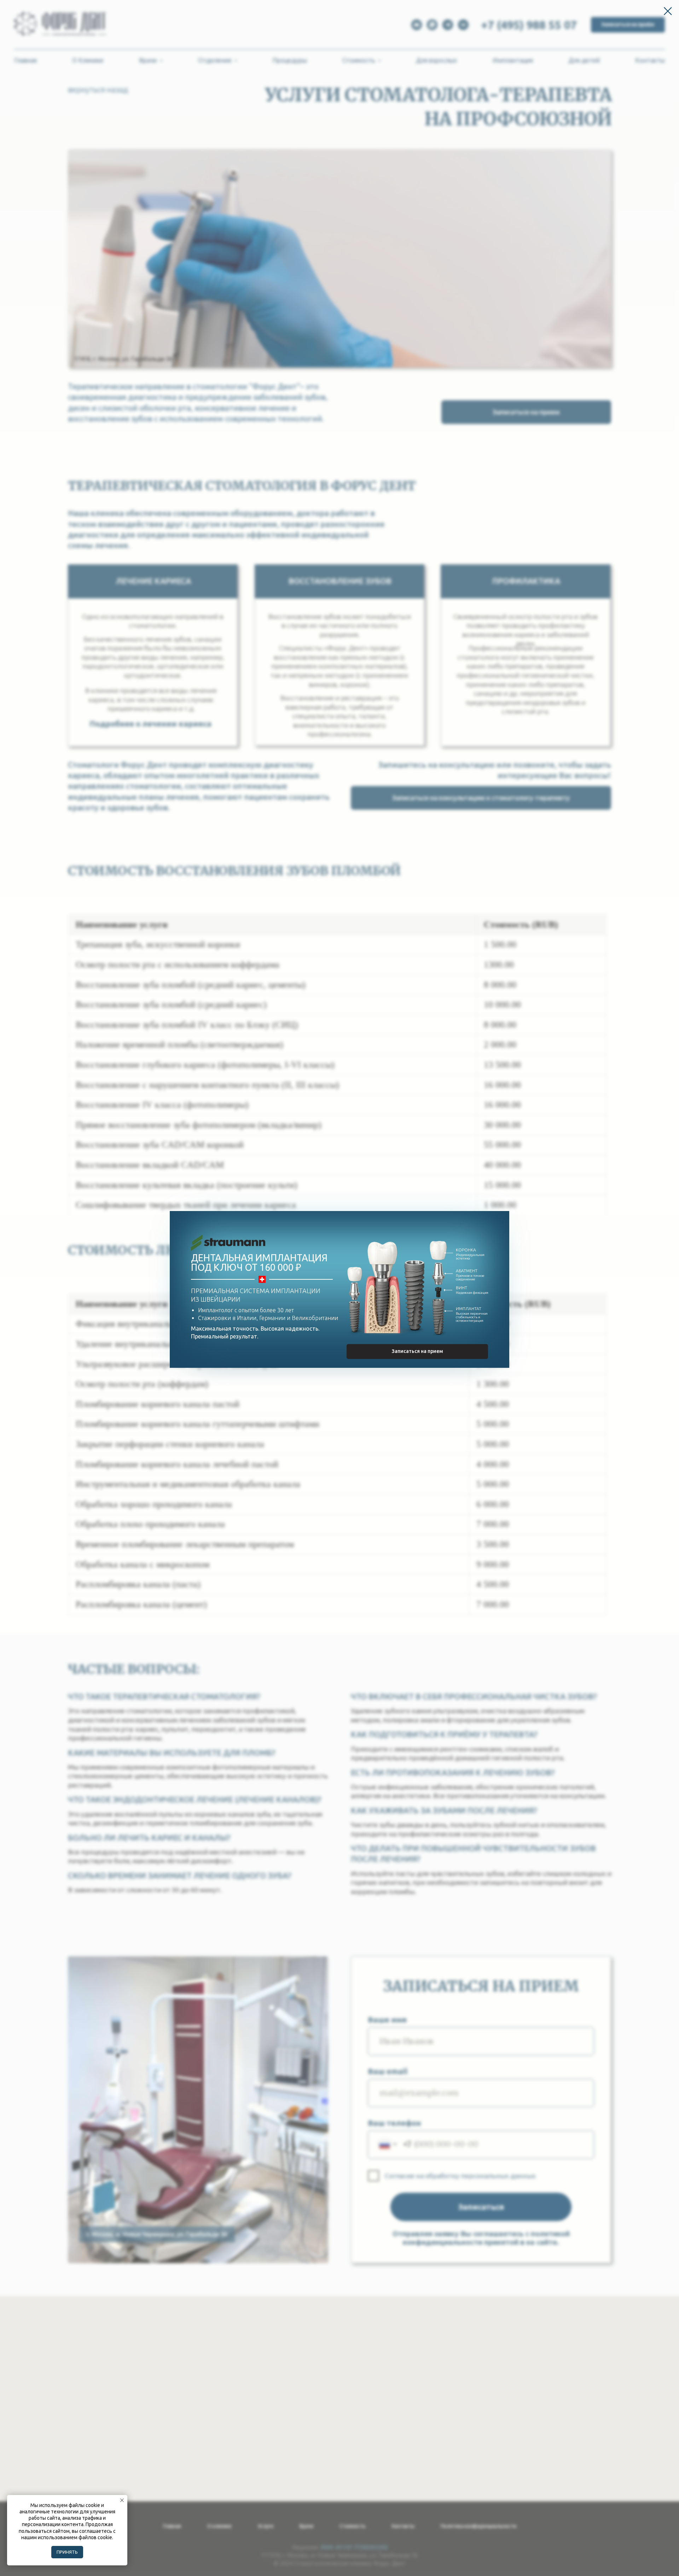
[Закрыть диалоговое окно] (668, 11)
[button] (417, 1352)
